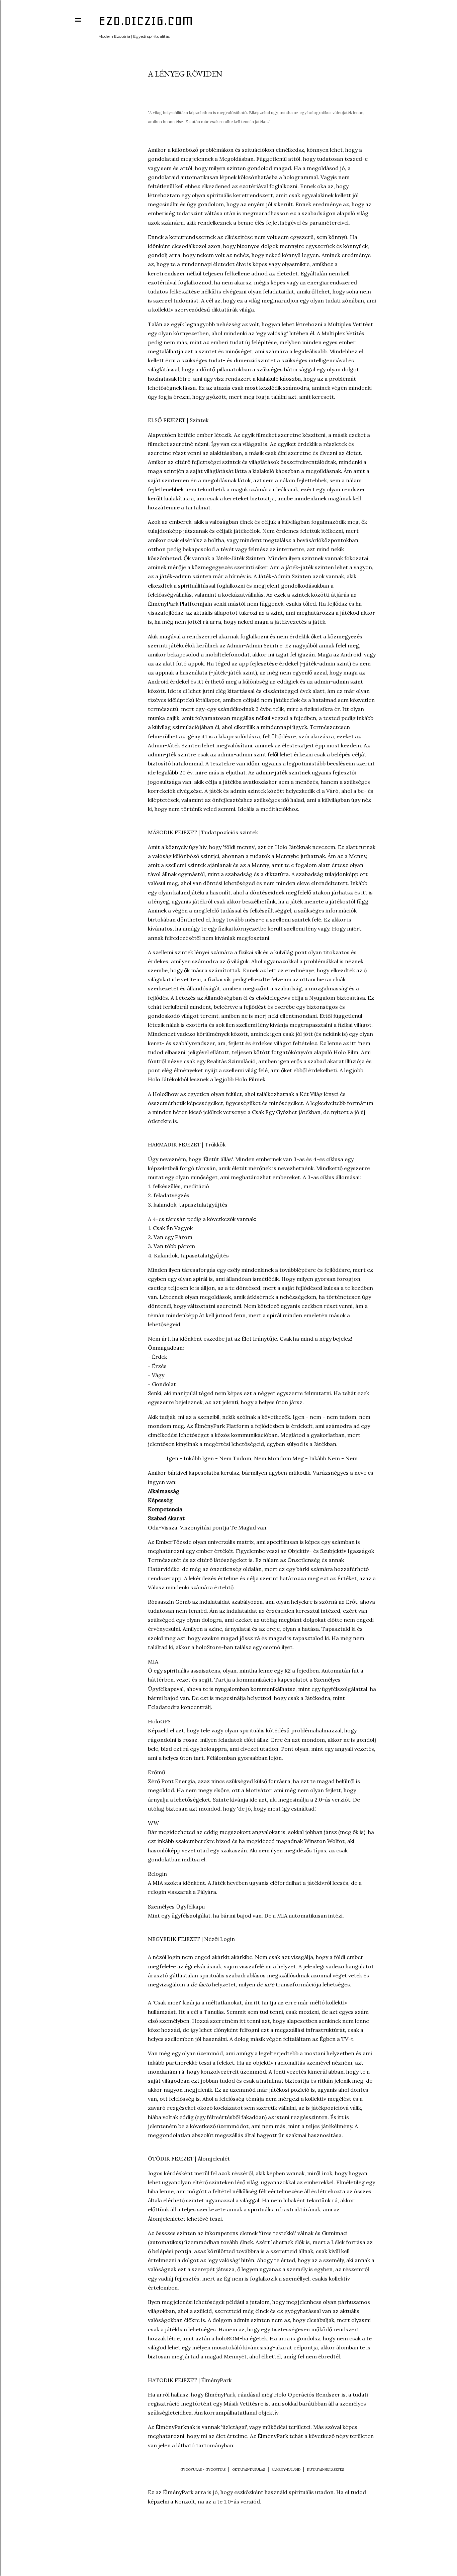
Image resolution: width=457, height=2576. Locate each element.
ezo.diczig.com (146, 21)
